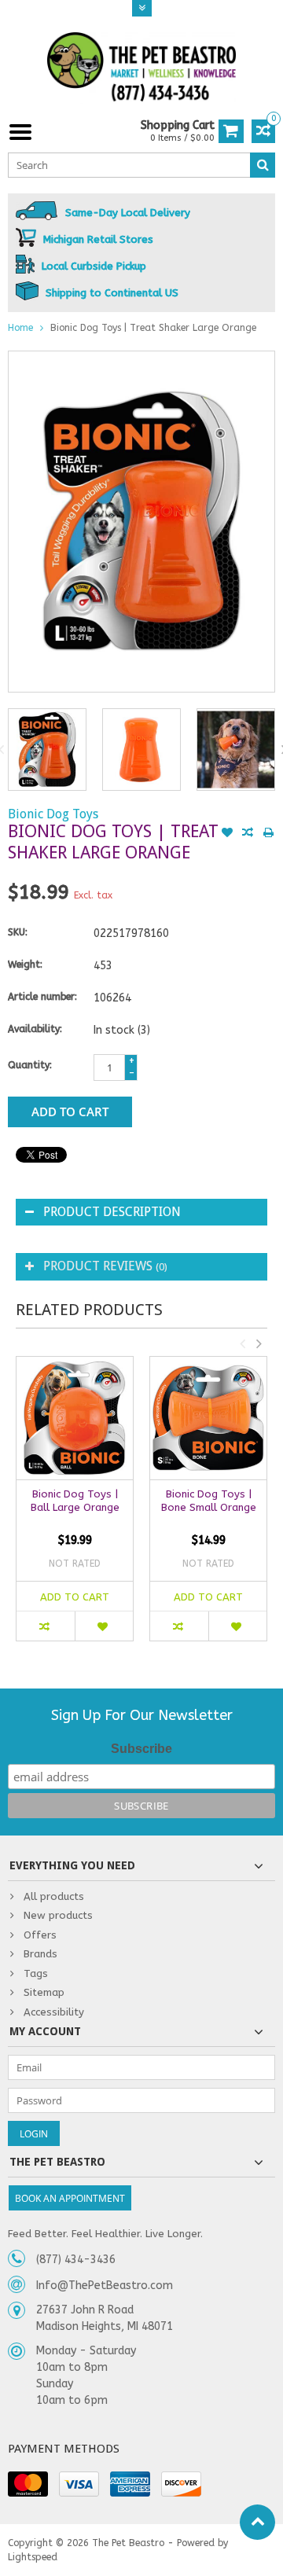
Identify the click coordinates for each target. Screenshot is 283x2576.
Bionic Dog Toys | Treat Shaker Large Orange (153, 328)
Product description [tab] (112, 1212)
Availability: (35, 1029)
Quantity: (30, 1065)
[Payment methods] (28, 2484)
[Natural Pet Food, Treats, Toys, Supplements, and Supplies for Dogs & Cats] (141, 67)
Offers (40, 1935)
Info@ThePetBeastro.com (105, 2286)
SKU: (18, 932)
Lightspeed (33, 2557)
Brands (40, 1954)
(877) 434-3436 (76, 2260)
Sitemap (44, 1992)
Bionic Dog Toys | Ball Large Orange (75, 1501)
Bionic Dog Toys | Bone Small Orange (209, 1501)
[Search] (263, 165)
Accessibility (54, 2012)
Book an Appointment (70, 2198)
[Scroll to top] (257, 2522)
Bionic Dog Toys (53, 814)
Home (20, 328)
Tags (36, 1973)
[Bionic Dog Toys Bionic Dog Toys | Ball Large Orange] (75, 1418)
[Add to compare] (248, 834)
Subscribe (141, 1749)
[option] (47, 750)
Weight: (25, 965)
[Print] (268, 834)
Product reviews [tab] (105, 1266)
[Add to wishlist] (227, 834)
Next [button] (259, 1343)
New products (58, 1915)
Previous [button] (242, 1343)
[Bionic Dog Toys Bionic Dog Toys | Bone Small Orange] (208, 1418)
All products (54, 1896)
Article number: (42, 997)
